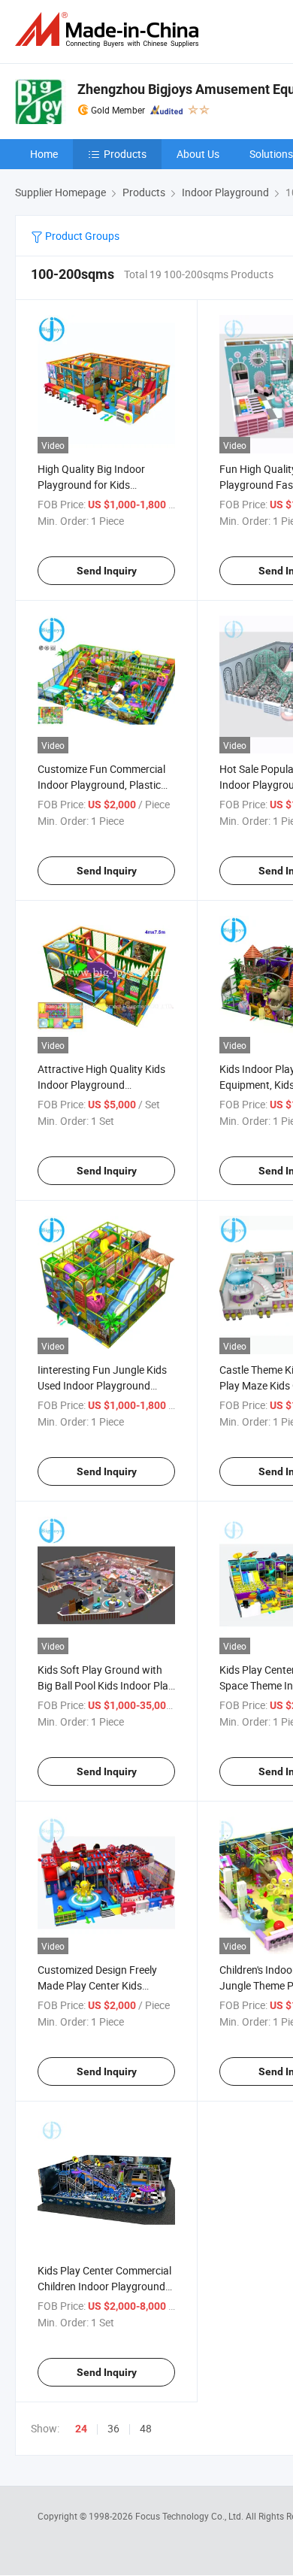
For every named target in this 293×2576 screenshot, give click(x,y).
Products (125, 154)
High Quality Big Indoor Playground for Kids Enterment (91, 485)
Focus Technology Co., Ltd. (190, 2516)
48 (146, 2428)
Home (44, 154)
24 (81, 2429)
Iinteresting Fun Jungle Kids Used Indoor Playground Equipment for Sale (102, 1385)
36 (113, 2428)
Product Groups (81, 236)
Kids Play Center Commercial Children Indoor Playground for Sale (104, 2286)
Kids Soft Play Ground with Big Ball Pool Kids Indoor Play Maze (106, 1685)
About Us (198, 154)
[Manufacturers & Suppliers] (110, 30)
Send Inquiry (107, 571)
